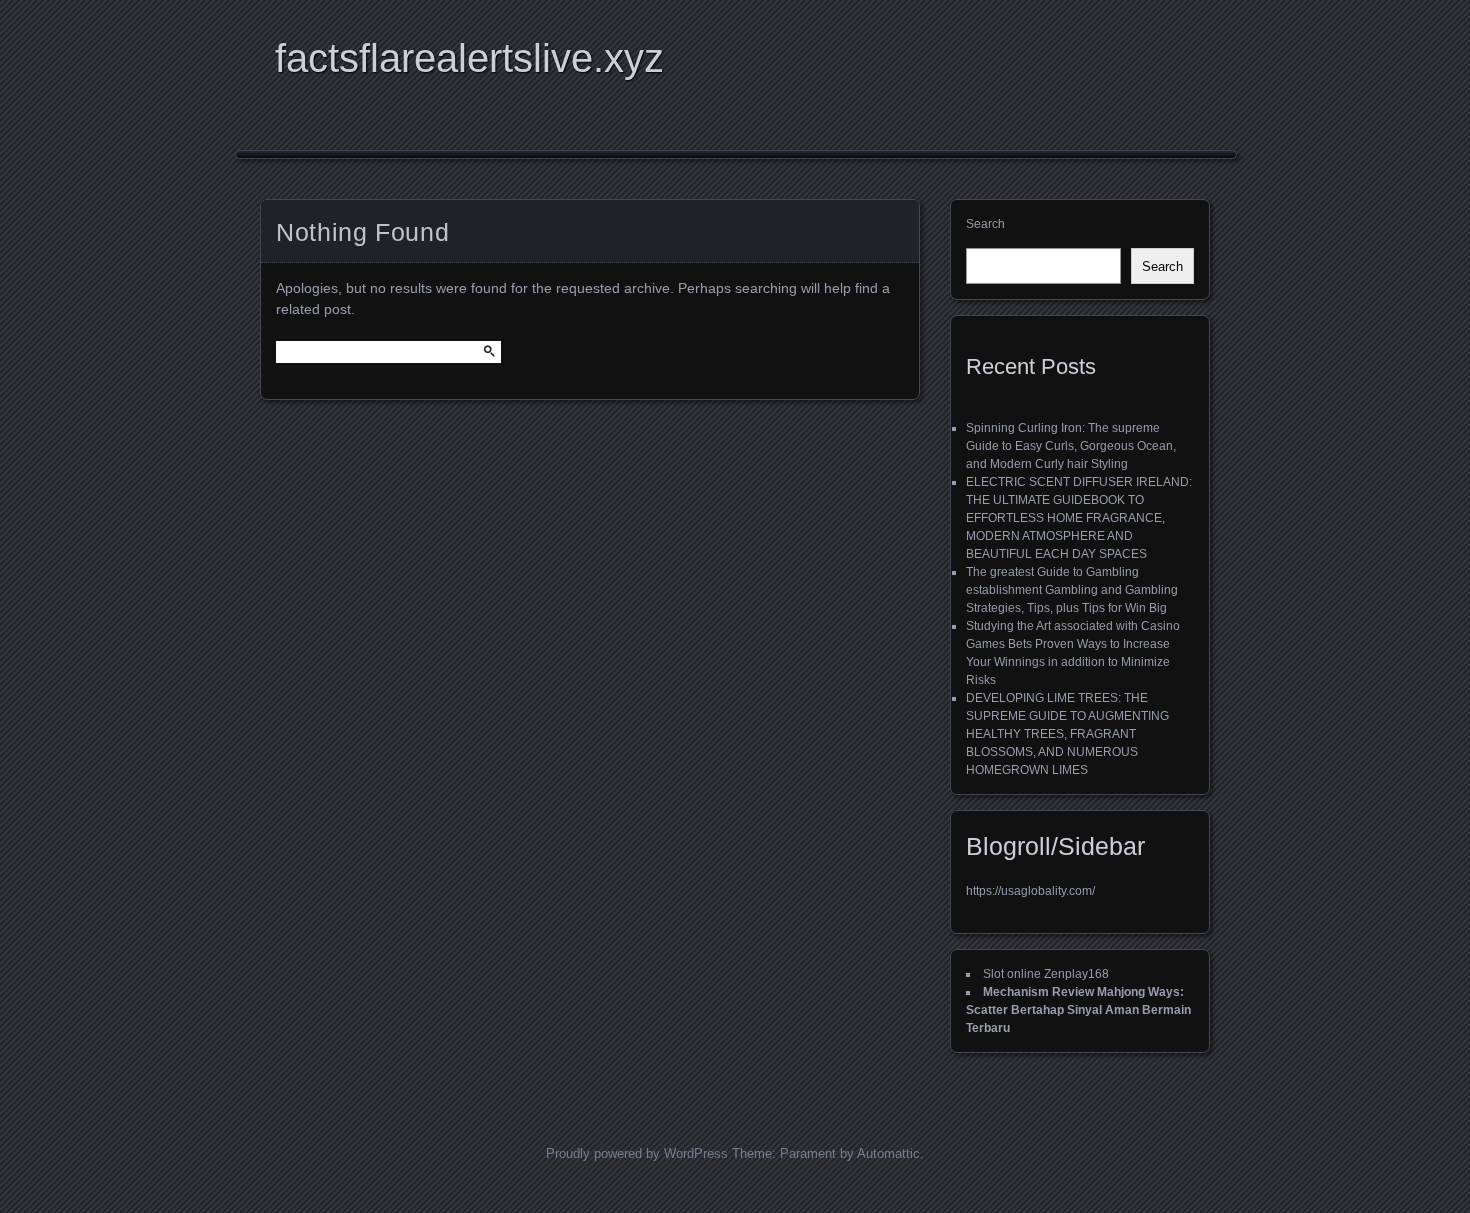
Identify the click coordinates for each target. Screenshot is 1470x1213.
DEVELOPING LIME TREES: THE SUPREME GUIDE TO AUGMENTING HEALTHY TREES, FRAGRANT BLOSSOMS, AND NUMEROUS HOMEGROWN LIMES (1067, 734)
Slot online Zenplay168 (1046, 974)
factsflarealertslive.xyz (469, 58)
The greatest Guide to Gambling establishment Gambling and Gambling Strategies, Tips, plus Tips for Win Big (1072, 590)
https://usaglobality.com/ (1030, 891)
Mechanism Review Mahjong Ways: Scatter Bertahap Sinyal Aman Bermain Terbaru (1078, 1010)
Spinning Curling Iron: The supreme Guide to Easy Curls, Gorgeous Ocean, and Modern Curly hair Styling (1071, 446)
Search (985, 224)
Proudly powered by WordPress (637, 1153)
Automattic (888, 1153)
